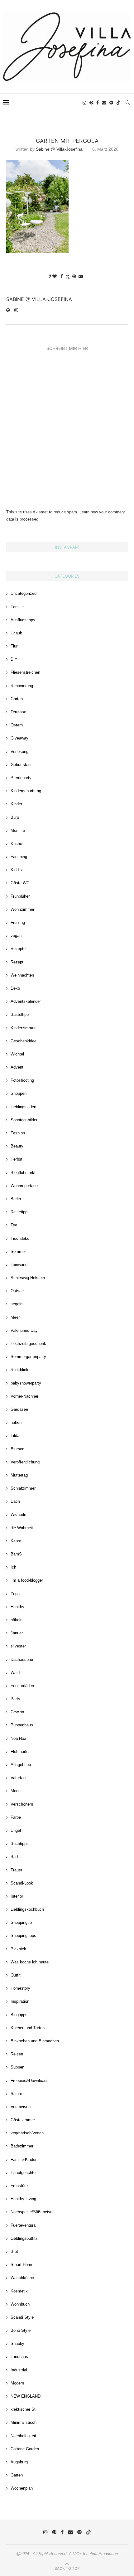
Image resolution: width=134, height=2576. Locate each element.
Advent (17, 1067)
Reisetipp (19, 1212)
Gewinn (17, 1712)
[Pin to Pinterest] (74, 276)
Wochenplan (22, 2488)
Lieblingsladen (23, 1107)
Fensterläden (22, 1686)
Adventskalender (26, 1001)
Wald (15, 1673)
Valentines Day (24, 1330)
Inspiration (20, 2001)
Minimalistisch (24, 2422)
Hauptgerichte (23, 2173)
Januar (17, 1633)
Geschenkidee (24, 1041)
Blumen (17, 1449)
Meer (15, 1317)
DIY (14, 659)
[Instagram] (84, 103)
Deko (15, 988)
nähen (16, 1422)
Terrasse (18, 712)
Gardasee (19, 1409)
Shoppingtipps (23, 1936)
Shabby (17, 2343)
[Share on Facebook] (62, 276)
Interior (17, 1896)
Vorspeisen (21, 2107)
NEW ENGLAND (26, 2396)
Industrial (19, 2370)
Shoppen (19, 1093)
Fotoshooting (22, 1080)
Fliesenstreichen (25, 672)
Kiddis (16, 870)
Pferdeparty (21, 778)
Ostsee (17, 1291)
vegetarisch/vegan (27, 2133)
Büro (15, 817)
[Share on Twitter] (68, 277)
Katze (16, 1541)
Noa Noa (18, 1738)
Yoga (15, 1594)
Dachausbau (22, 1659)
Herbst (17, 1159)
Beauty (17, 1146)
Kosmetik (19, 2291)
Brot (14, 2251)
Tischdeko (20, 1238)
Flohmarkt (20, 1751)
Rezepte (18, 949)
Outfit (16, 1975)
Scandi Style (22, 2317)
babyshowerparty (26, 1383)
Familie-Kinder (24, 2159)
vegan (16, 936)
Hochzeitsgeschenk (28, 1344)
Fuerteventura (23, 2225)
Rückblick (19, 1370)
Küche (16, 844)
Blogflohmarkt (23, 1173)
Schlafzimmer (23, 1488)
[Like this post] (55, 276)
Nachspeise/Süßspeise (31, 2212)
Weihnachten (22, 975)
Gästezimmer (23, 2120)
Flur (14, 646)
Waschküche (22, 2278)
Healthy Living (23, 2199)
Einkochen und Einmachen (35, 2041)
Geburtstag (21, 765)
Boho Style (21, 2330)
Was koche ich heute (30, 1962)
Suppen (17, 2067)
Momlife (18, 830)
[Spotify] (111, 103)
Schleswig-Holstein (28, 1278)
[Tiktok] (118, 103)
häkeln (17, 1620)
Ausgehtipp (21, 1765)
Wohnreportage (24, 1186)
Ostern (17, 725)
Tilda (15, 1436)
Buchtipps (20, 1843)
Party (15, 1699)
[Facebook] (98, 103)
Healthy (17, 1607)
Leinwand (19, 1265)
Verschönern (22, 1804)
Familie (17, 607)
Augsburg (19, 2462)
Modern (17, 2383)
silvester (18, 1646)
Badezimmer (22, 2146)
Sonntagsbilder (24, 1120)
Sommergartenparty (28, 1357)
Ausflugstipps (23, 620)
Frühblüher (20, 896)
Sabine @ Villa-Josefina (59, 149)
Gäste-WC (20, 883)
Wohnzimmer (22, 909)
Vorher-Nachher (24, 1396)
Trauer (16, 1870)
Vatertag (18, 1778)
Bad (14, 1857)
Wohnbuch (20, 2304)
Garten (17, 699)
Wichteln (18, 1514)
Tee (14, 1225)
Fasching (19, 857)
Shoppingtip (21, 1922)
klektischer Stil (24, 2409)
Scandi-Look (22, 1883)
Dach (15, 1501)
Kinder (16, 804)
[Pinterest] (91, 103)
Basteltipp (20, 1014)
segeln (17, 1304)
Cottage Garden (25, 2449)
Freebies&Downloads (30, 2081)
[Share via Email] (81, 276)
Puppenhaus (22, 1725)
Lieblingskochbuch (27, 1909)
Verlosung (19, 752)
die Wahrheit (22, 1528)
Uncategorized (24, 593)
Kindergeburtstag (26, 791)
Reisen (17, 2054)
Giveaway (19, 738)
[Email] (104, 103)
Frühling (18, 922)
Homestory (20, 1988)
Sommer (18, 1252)
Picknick (18, 1949)
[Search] (128, 103)
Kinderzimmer (23, 1028)
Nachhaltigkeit (23, 2436)
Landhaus (19, 2357)
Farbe (16, 1817)
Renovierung (22, 686)
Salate (16, 2094)
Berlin (16, 1199)
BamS (16, 1554)
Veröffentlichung (25, 1462)
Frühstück (20, 2186)
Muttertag (19, 1475)
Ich (13, 1567)
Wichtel (17, 1054)
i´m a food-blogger (27, 1580)
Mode (16, 1791)
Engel (16, 1830)
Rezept (17, 962)
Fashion (18, 1133)
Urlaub (16, 633)
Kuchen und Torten (28, 2028)
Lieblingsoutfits (24, 2238)
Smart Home (22, 2265)
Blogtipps (19, 2015)
